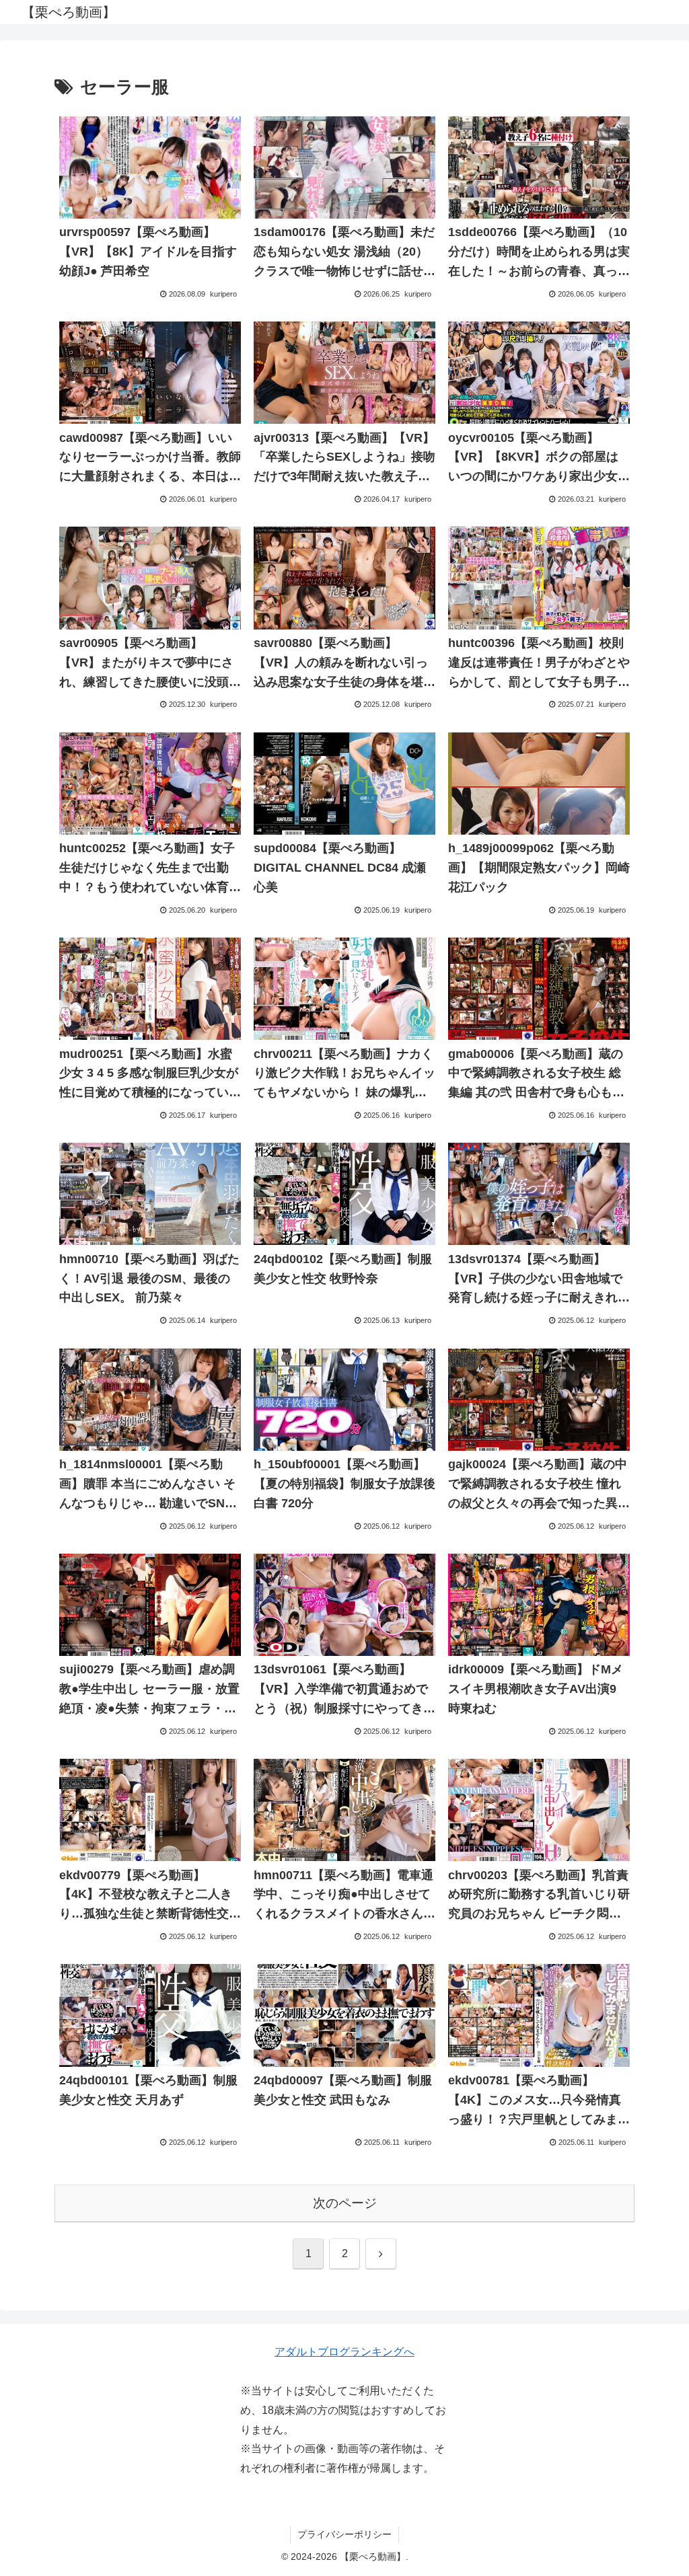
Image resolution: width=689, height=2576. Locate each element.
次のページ (345, 2203)
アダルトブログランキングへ (344, 2352)
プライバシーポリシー (344, 2534)
